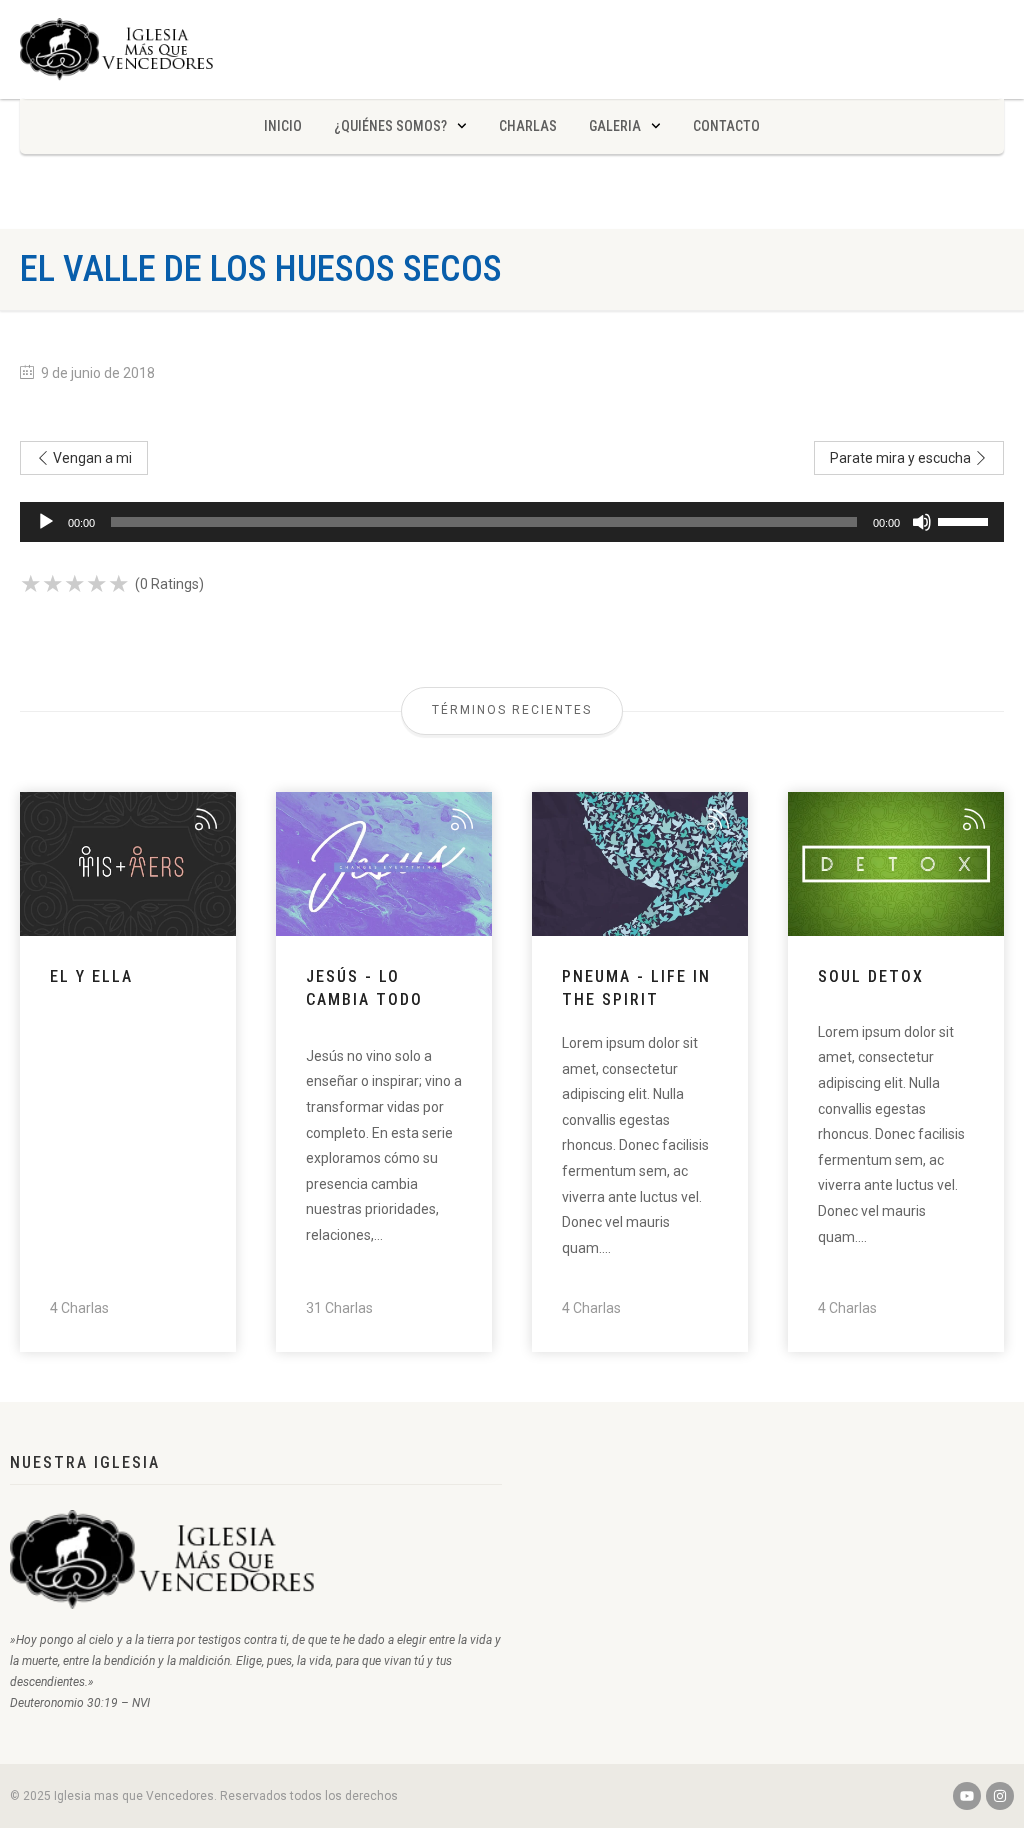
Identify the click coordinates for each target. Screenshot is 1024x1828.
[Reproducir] (46, 522)
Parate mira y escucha (902, 458)
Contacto (726, 126)
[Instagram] (1000, 1796)
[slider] (966, 520)
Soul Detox (871, 976)
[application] (512, 522)
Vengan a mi (91, 458)
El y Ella (91, 976)
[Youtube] (967, 1796)
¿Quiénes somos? (390, 126)
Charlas (528, 126)
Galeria (615, 126)
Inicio (283, 126)
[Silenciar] (922, 522)
